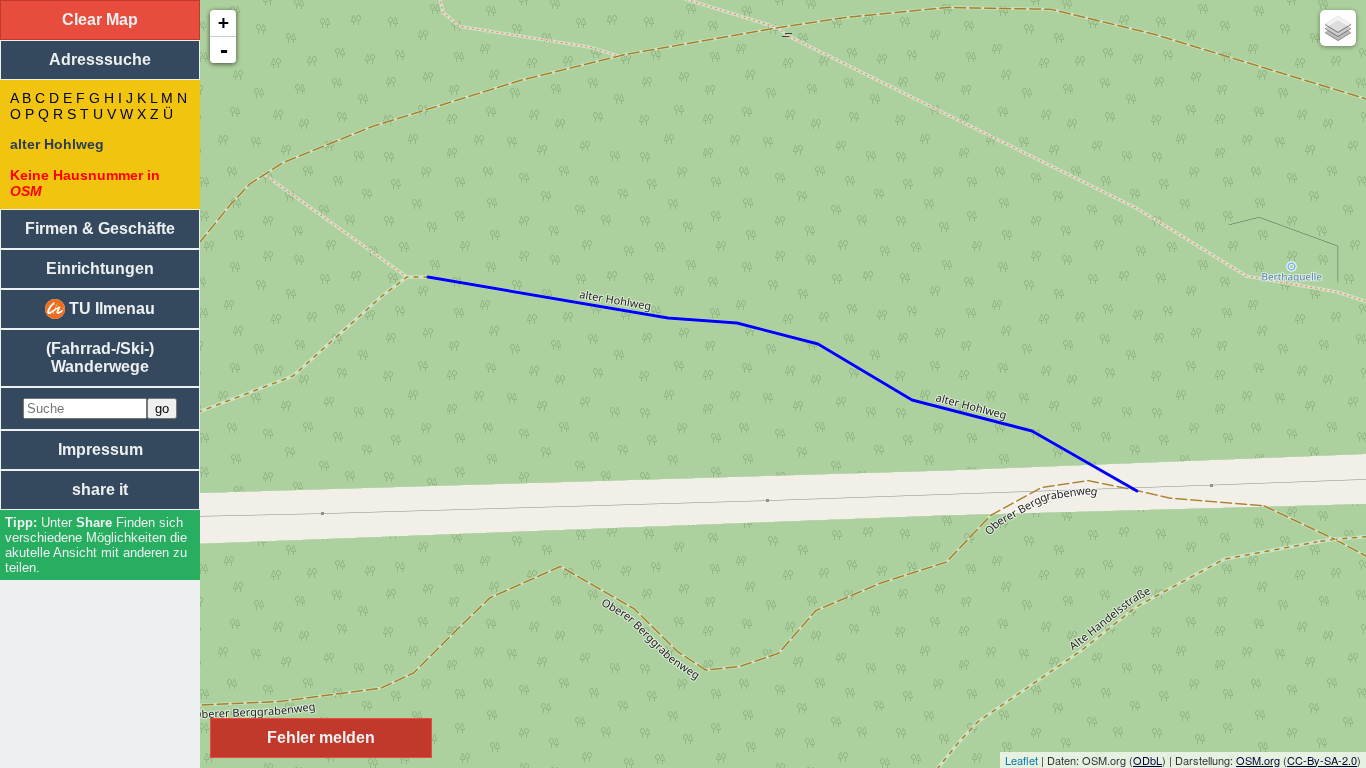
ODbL (1147, 760)
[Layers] (1338, 28)
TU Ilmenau (110, 308)
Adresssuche (100, 59)
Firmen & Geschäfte (100, 228)
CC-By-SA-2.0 (1322, 760)
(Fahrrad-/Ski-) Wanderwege (100, 357)
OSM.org (1258, 760)
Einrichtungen (100, 268)
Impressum (100, 449)
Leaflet (1021, 760)
